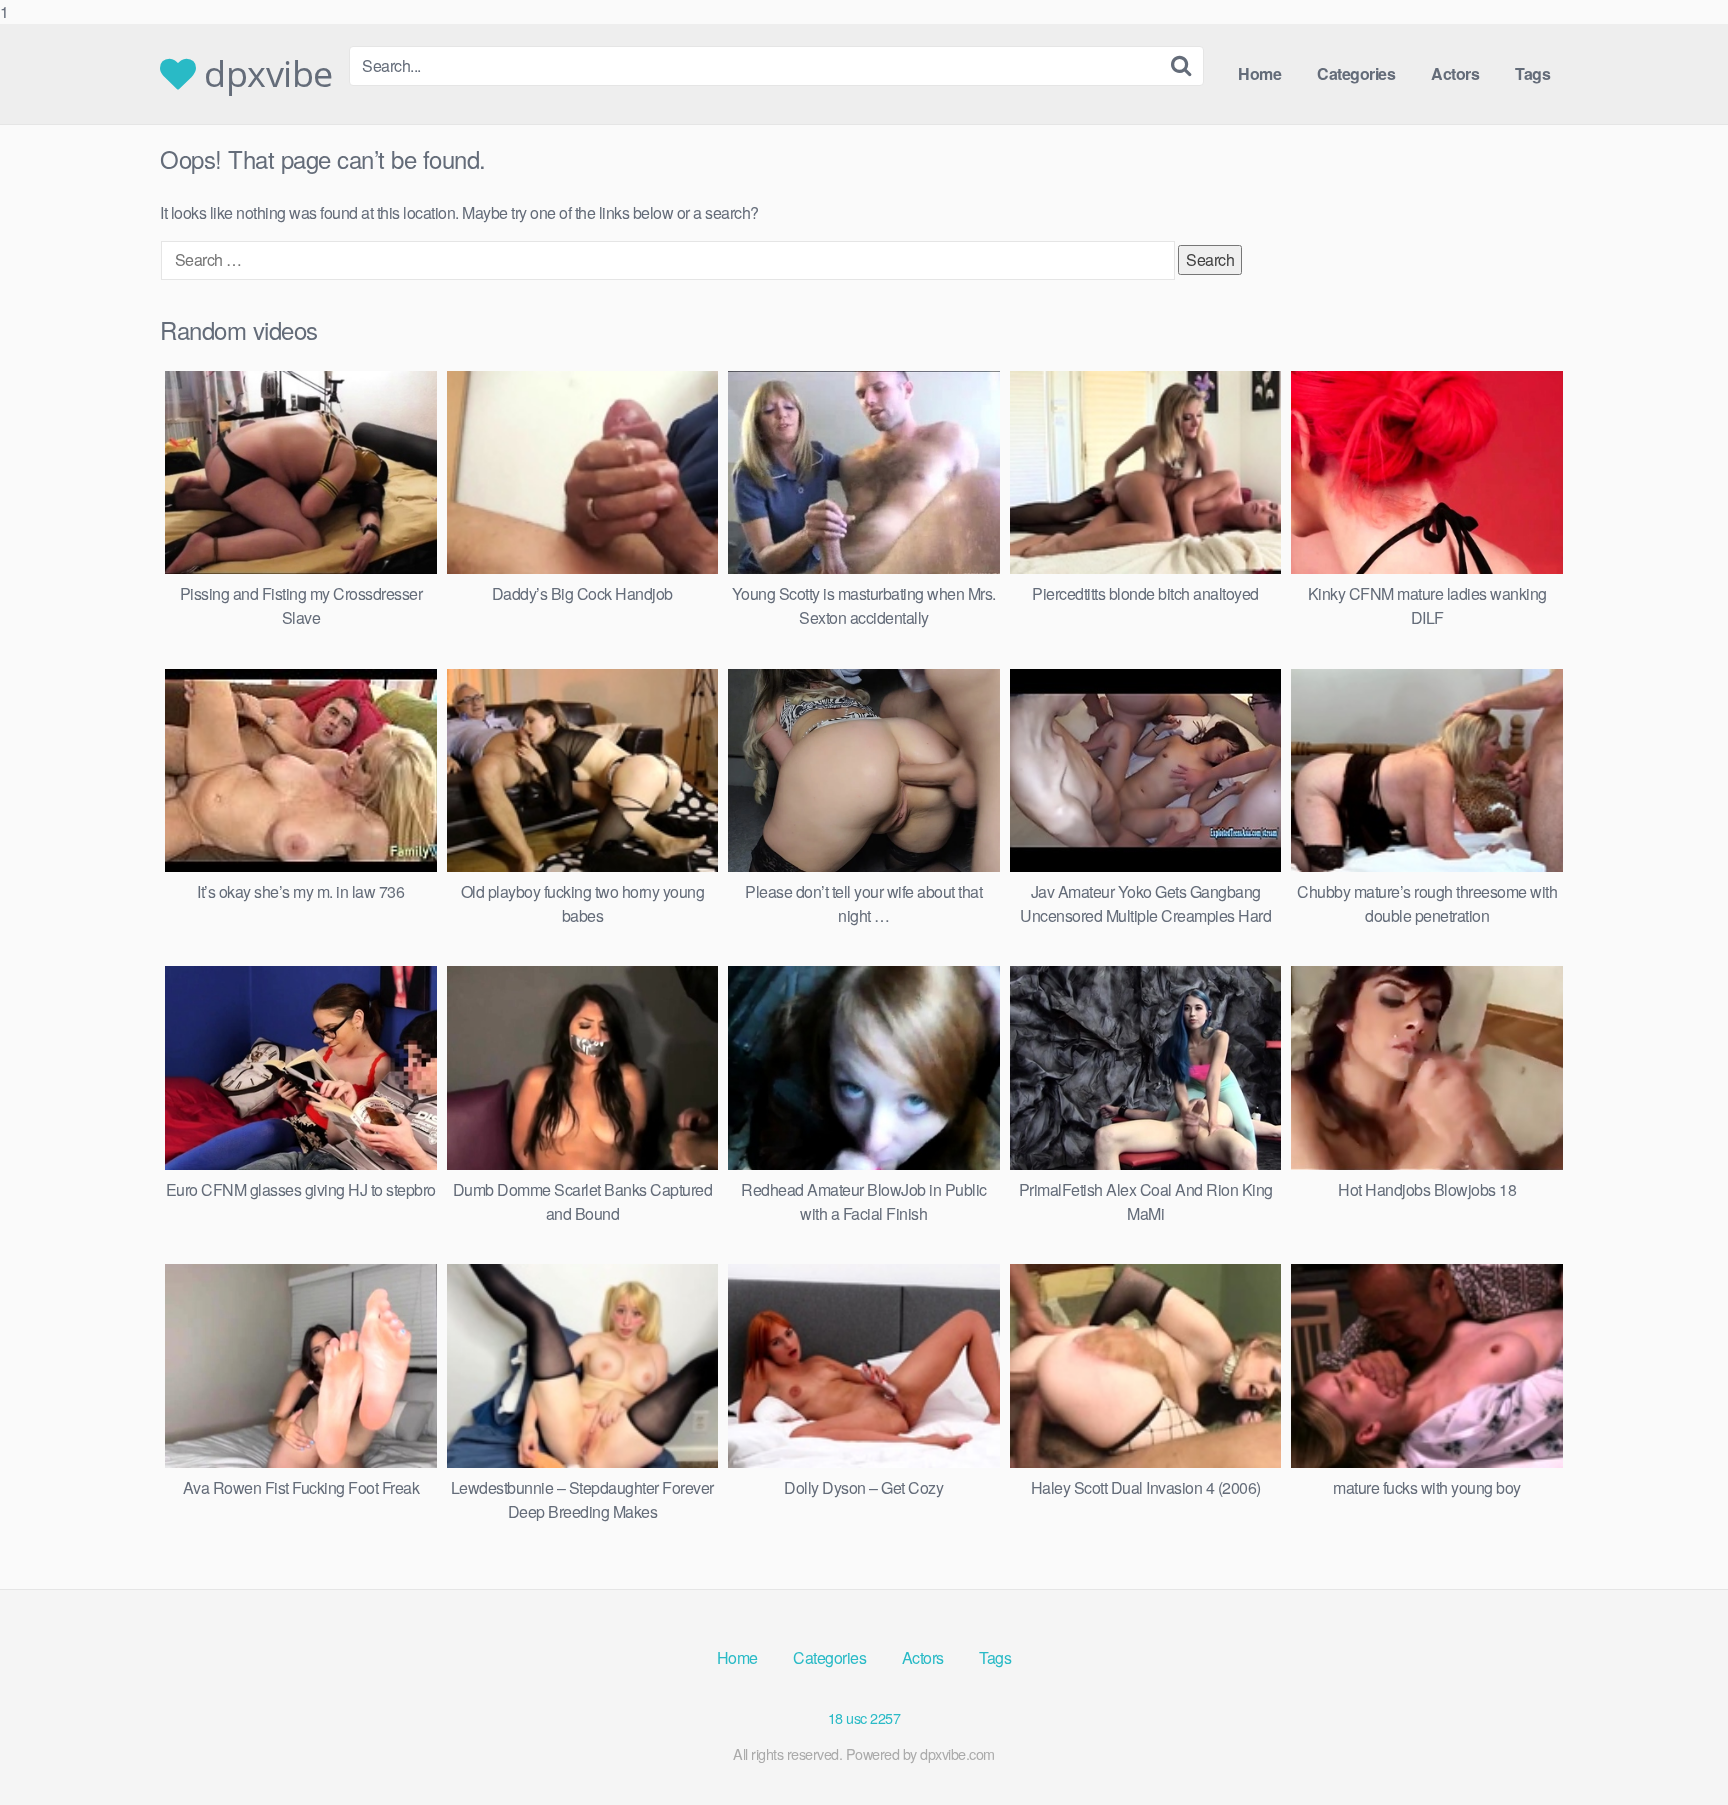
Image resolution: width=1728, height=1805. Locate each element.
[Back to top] (1673, 1749)
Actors (1455, 73)
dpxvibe (264, 74)
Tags (1532, 73)
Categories (1356, 73)
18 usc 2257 (864, 1717)
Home (1259, 73)
